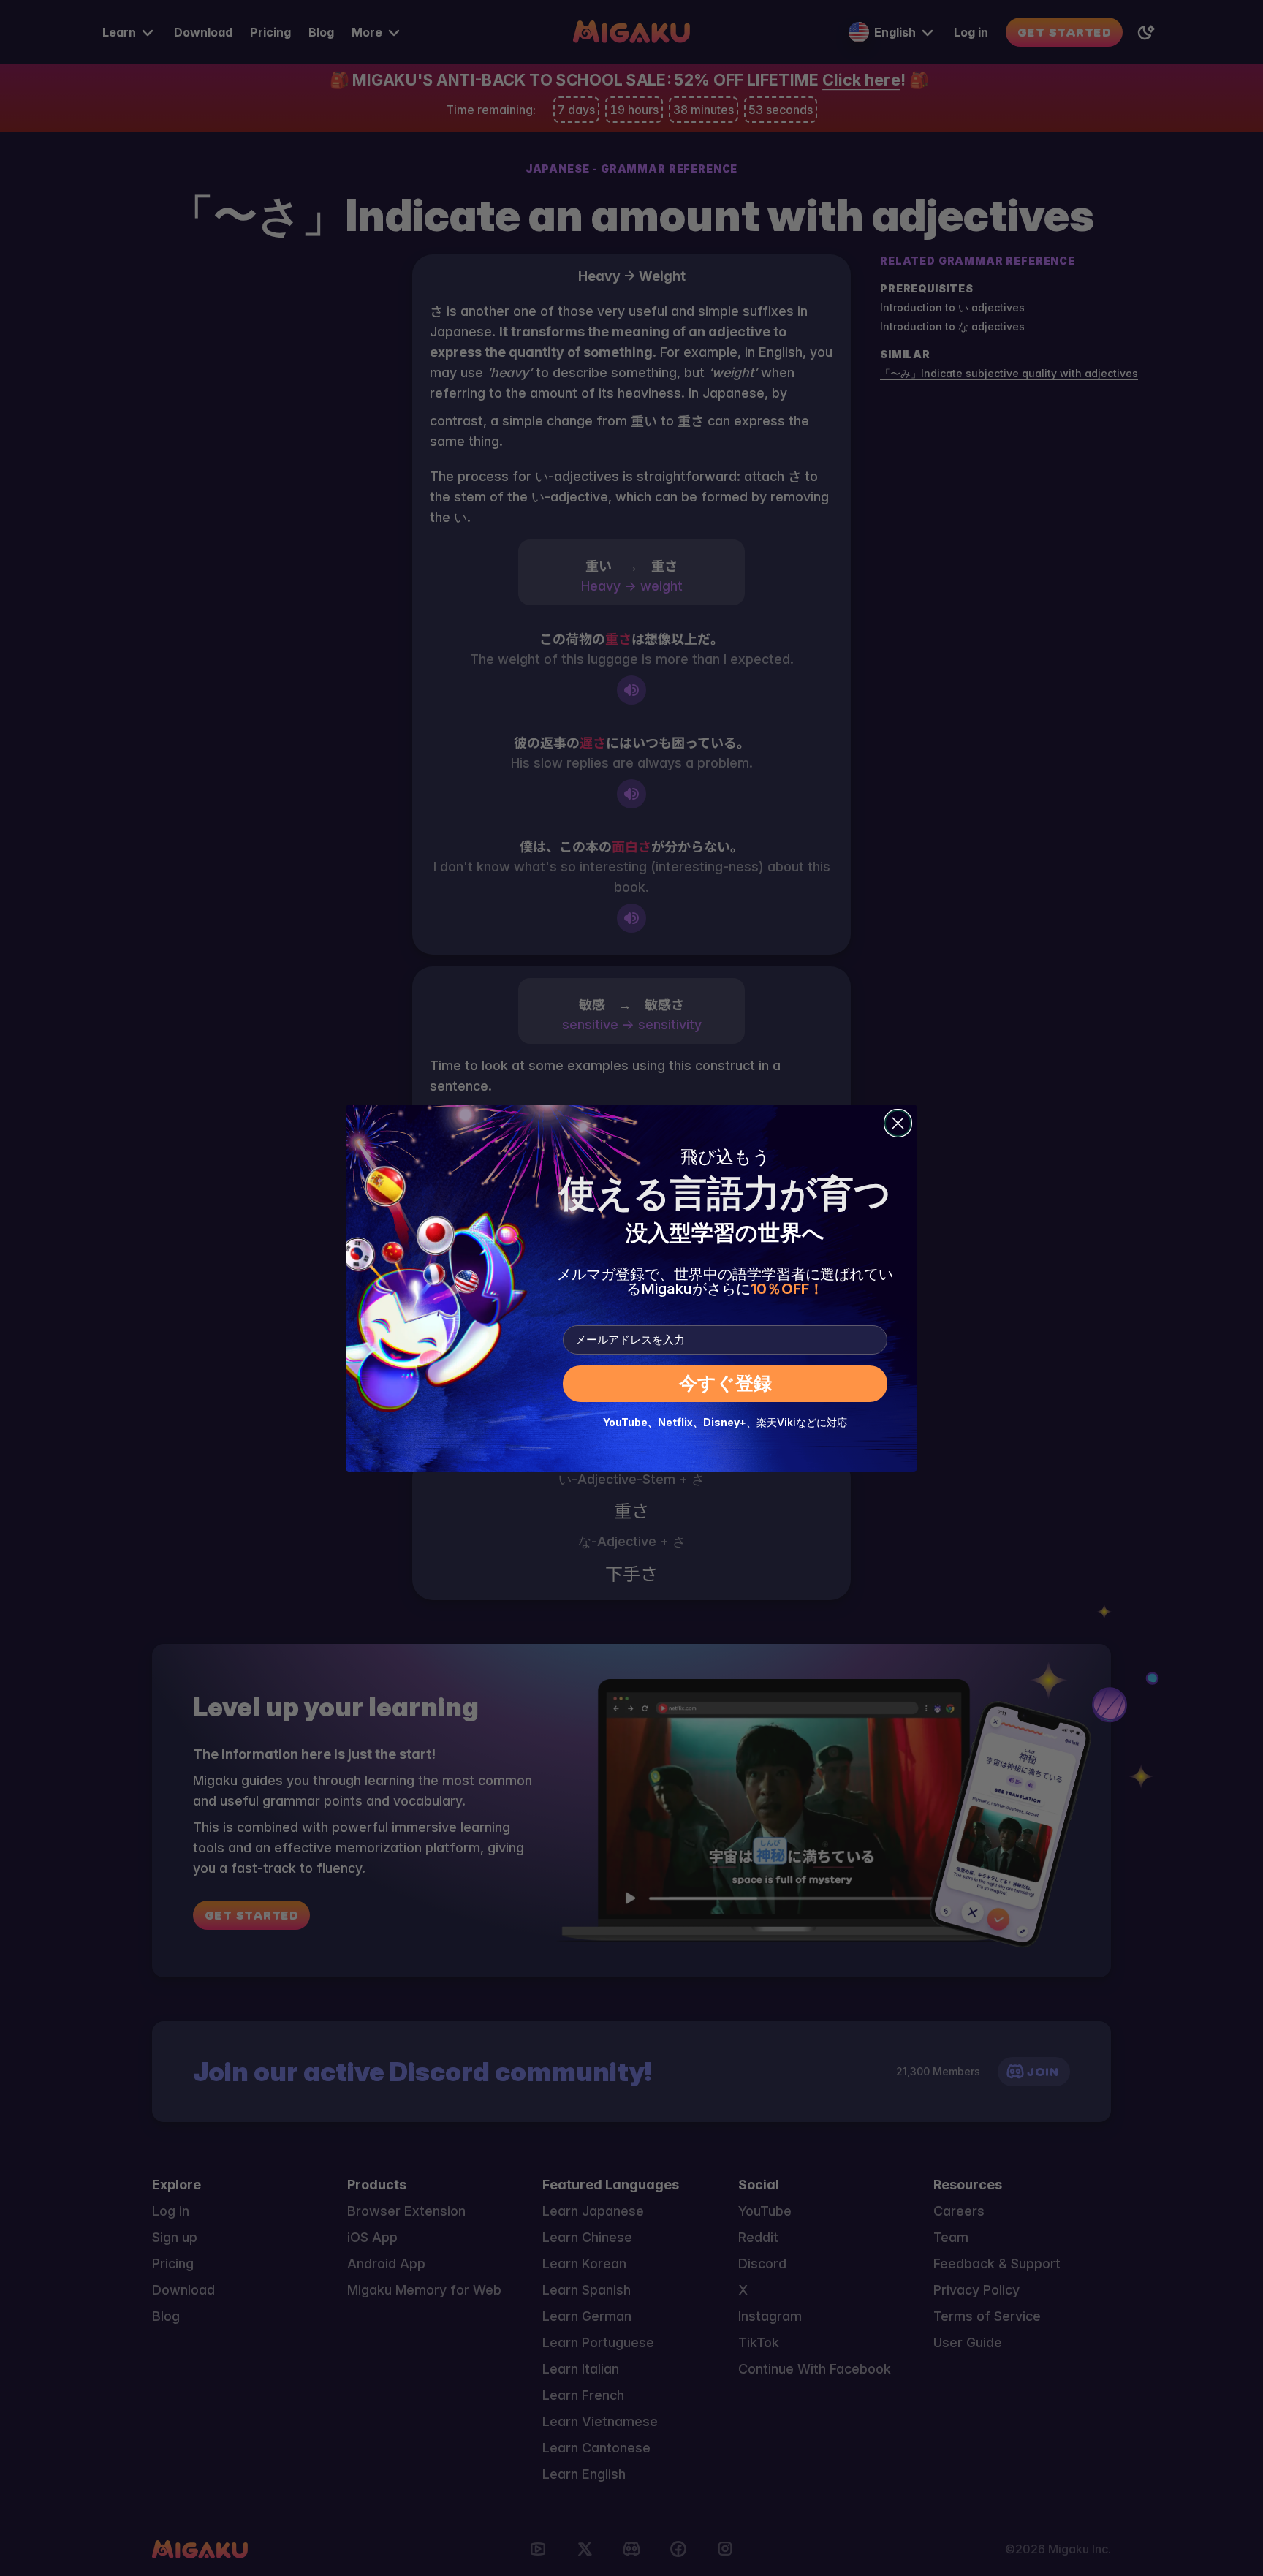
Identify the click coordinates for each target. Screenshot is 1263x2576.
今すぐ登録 (725, 1383)
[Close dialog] (898, 1123)
